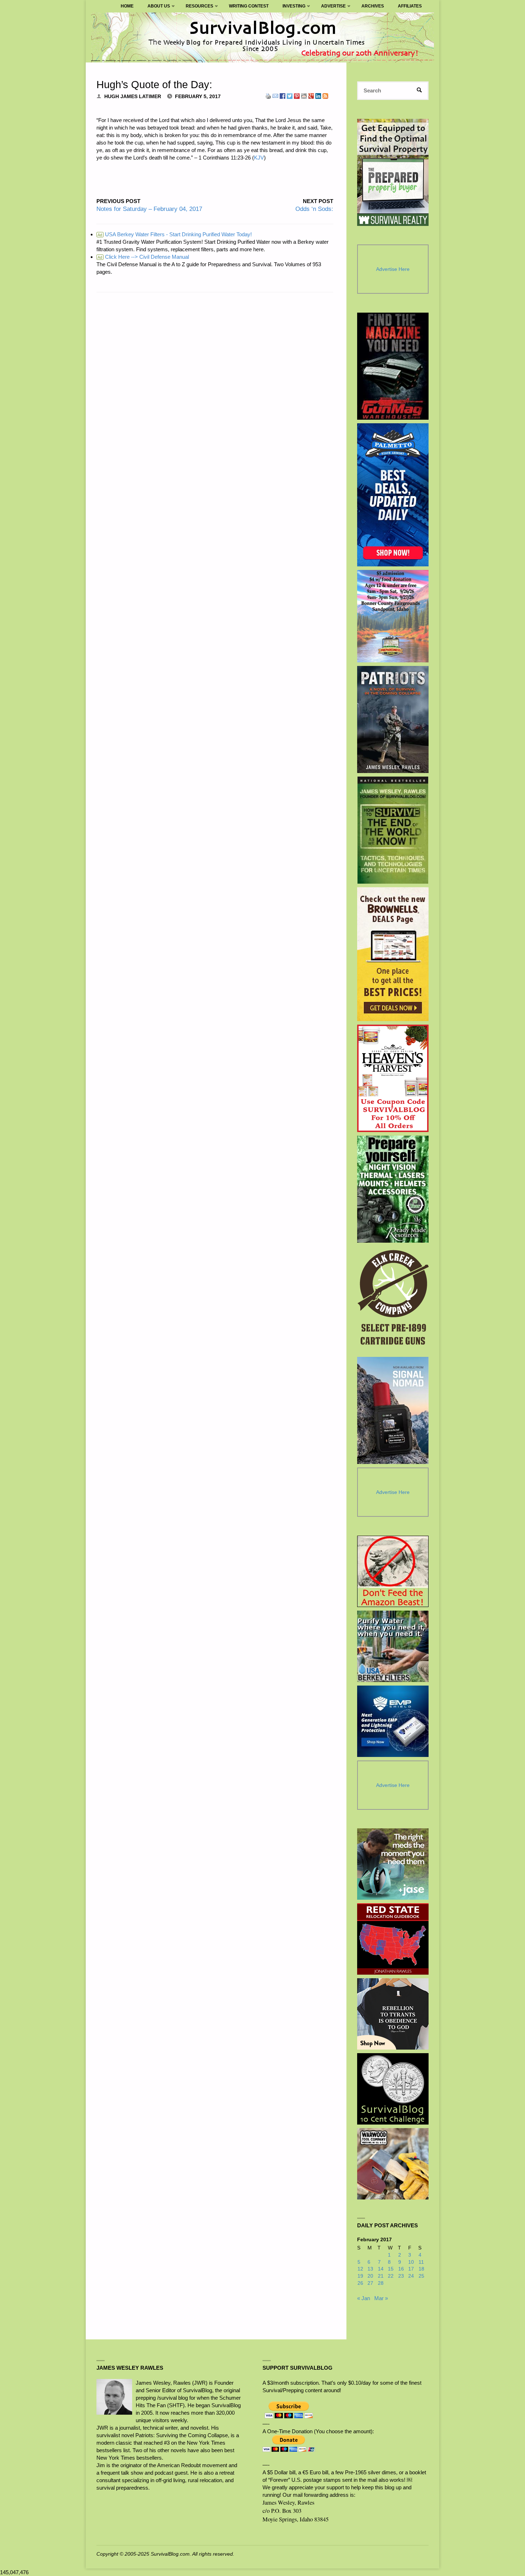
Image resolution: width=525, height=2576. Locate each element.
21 (381, 2276)
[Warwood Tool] (393, 2164)
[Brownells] (393, 954)
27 (370, 2283)
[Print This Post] (268, 95)
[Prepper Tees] (393, 2014)
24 (411, 2276)
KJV (259, 158)
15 (391, 2269)
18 (421, 2269)
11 (421, 2262)
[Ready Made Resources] (393, 1189)
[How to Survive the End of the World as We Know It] (393, 830)
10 (411, 2262)
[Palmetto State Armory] (393, 495)
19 (360, 2276)
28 (381, 2283)
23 (401, 2276)
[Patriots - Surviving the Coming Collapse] (393, 719)
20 (370, 2276)
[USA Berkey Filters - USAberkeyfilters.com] (393, 1646)
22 (391, 2276)
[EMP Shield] (393, 1721)
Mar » (381, 2298)
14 (381, 2269)
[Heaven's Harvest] (393, 1078)
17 (411, 2269)
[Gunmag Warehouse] (393, 366)
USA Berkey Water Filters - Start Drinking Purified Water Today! (175, 234)
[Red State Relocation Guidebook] (393, 1939)
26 (360, 2283)
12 (360, 2269)
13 (370, 2269)
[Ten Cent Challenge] (393, 2089)
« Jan (364, 2298)
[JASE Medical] (393, 1864)
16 (401, 2269)
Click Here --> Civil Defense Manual (143, 257)
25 (421, 2276)
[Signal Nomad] (393, 1410)
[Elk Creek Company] (393, 1300)
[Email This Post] (275, 95)
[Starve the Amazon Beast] (393, 1571)
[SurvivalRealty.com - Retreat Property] (393, 172)
